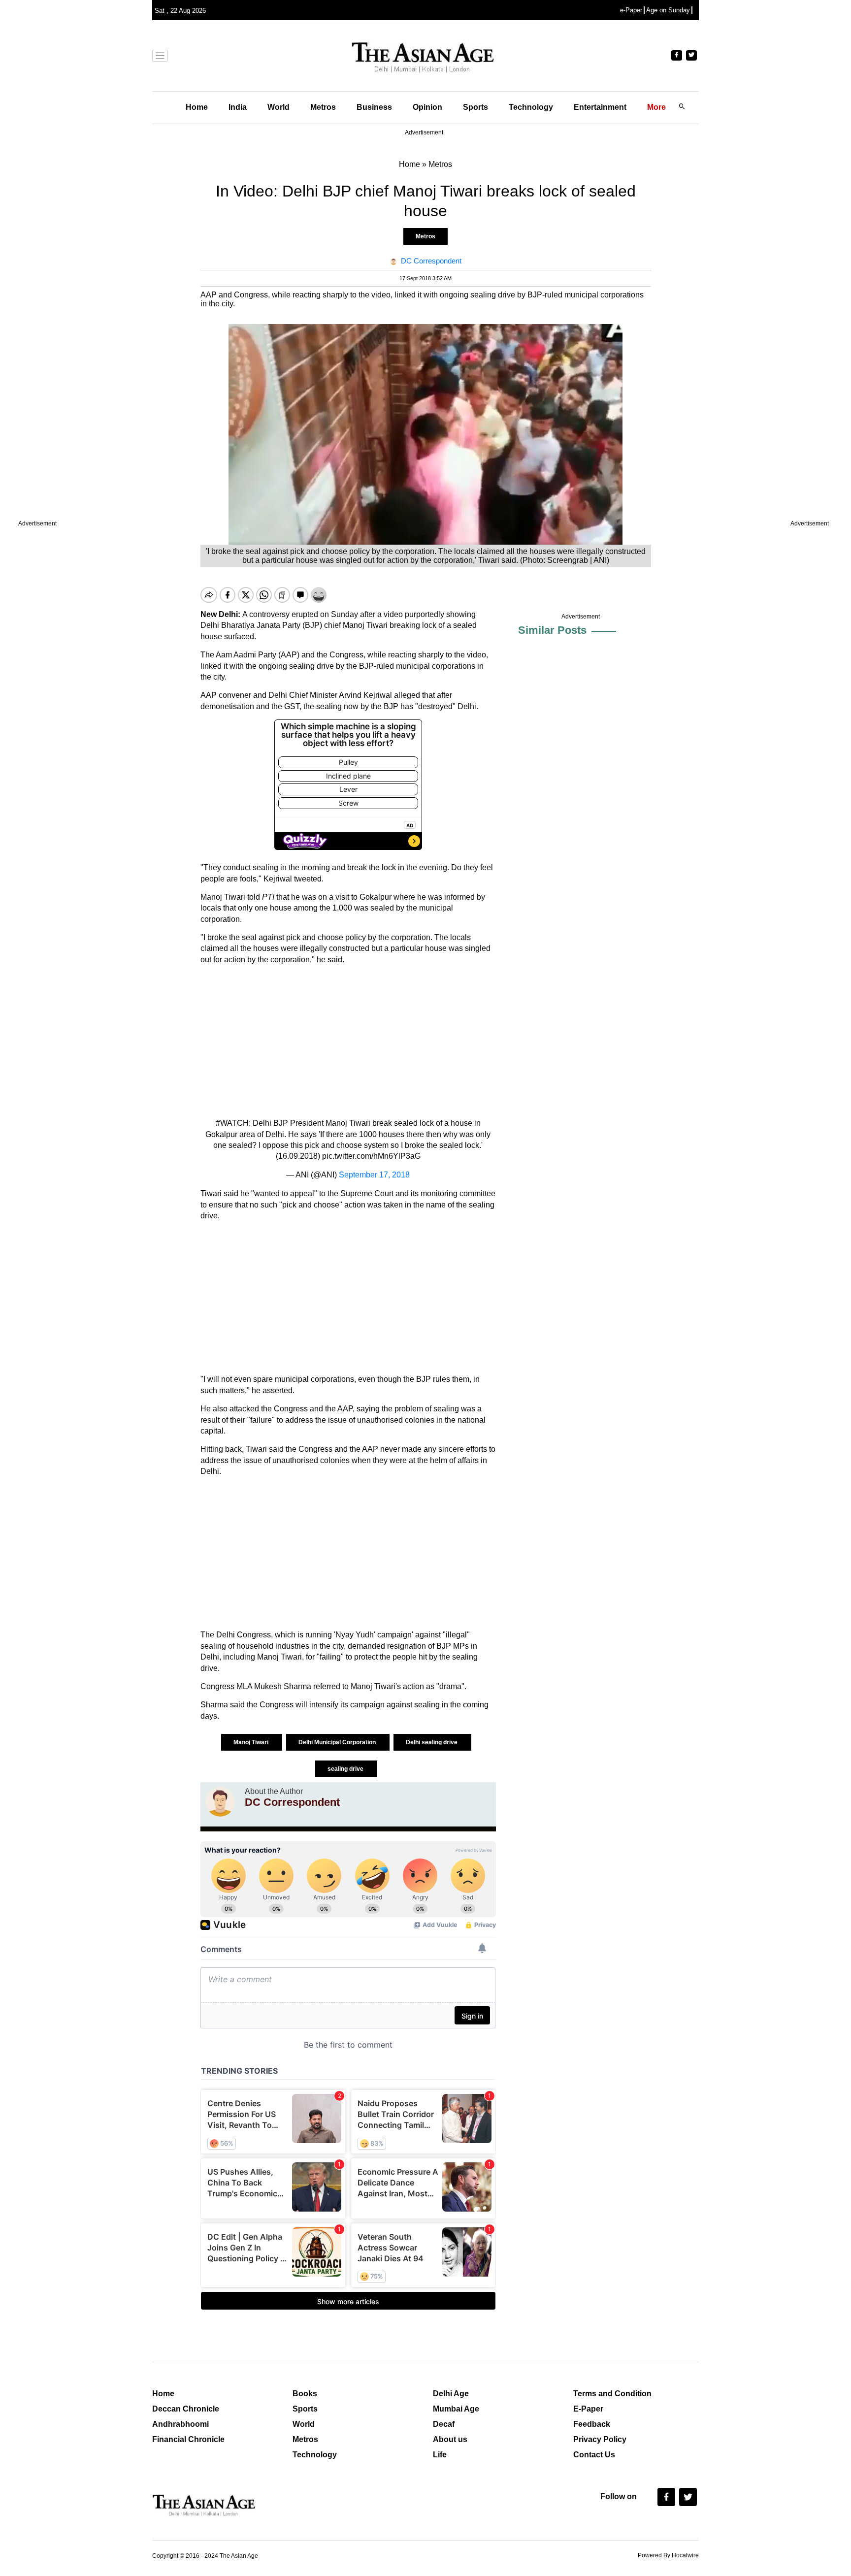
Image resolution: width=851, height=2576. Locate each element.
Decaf (444, 2424)
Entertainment (600, 107)
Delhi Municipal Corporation (338, 1742)
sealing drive (346, 1769)
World (278, 107)
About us (450, 2439)
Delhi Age (451, 2394)
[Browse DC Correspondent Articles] (220, 1802)
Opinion (427, 107)
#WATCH (232, 1123)
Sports (475, 107)
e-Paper (631, 10)
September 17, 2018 (374, 1175)
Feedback (592, 2424)
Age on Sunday (668, 10)
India (238, 107)
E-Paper (588, 2409)
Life (440, 2455)
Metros (323, 107)
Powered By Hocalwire (668, 2555)
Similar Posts (552, 630)
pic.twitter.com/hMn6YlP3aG (371, 1156)
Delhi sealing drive (432, 1742)
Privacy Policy (600, 2439)
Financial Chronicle (188, 2439)
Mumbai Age (456, 2409)
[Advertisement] (348, 1042)
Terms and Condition (612, 2394)
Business (374, 107)
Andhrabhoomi (180, 2424)
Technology (531, 107)
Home (197, 107)
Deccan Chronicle (186, 2409)
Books (305, 2394)
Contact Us (594, 2455)
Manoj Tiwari (252, 1742)
